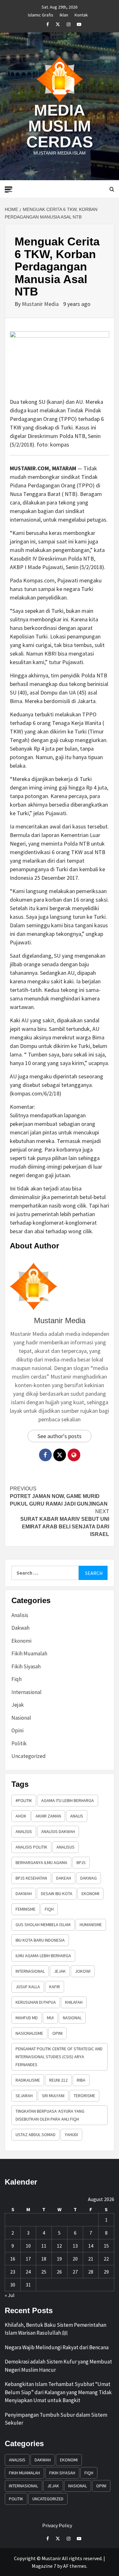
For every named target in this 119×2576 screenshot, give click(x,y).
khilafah (74, 2002)
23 (13, 2272)
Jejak (18, 1705)
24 (28, 2272)
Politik (19, 1743)
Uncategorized (29, 1756)
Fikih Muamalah (29, 1653)
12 (59, 2246)
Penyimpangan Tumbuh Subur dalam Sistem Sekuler (56, 2419)
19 (59, 2259)
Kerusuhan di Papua (36, 2002)
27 (75, 2272)
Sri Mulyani (53, 2096)
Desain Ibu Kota (57, 1894)
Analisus (66, 1847)
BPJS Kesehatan (31, 1878)
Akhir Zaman (48, 1816)
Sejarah (24, 2096)
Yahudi (71, 2135)
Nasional (21, 1718)
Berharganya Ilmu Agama (41, 1862)
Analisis (20, 1615)
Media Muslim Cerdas (60, 126)
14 (91, 2246)
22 (106, 2259)
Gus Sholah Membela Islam (43, 1925)
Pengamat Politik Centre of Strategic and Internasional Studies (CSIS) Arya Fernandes (59, 2057)
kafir (55, 1987)
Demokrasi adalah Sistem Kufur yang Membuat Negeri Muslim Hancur (58, 2366)
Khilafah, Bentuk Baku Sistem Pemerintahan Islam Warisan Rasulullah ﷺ (56, 2329)
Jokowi (83, 1971)
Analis (77, 1816)
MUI (50, 2018)
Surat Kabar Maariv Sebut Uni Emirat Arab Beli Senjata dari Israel (65, 1523)
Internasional (26, 1692)
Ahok (21, 1816)
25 (44, 2272)
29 (106, 2272)
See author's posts (60, 1436)
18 (44, 2259)
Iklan (64, 14)
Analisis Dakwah (58, 1831)
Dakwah (20, 1628)
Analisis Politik (31, 1847)
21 (91, 2259)
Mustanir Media (41, 304)
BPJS (81, 1862)
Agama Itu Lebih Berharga (68, 1800)
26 (59, 2272)
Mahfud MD (27, 2018)
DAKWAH (24, 1894)
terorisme (84, 2096)
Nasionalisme (29, 2033)
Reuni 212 (58, 2080)
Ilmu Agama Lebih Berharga (43, 1956)
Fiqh (17, 1679)
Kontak (81, 14)
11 (44, 2246)
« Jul (10, 2295)
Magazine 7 (44, 2566)
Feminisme (26, 1909)
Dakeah (64, 1878)
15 (106, 2246)
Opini (17, 1730)
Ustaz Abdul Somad (36, 2135)
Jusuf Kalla (28, 1987)
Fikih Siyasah (26, 1666)
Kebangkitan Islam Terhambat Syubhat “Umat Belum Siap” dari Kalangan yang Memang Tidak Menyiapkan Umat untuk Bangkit (58, 2392)
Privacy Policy (57, 2525)
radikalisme (28, 2080)
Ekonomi (21, 1641)
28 (91, 2272)
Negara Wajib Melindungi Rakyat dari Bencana (57, 2347)
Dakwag (89, 1878)
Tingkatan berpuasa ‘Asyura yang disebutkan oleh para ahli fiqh (50, 2115)
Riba (81, 2080)
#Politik (24, 1800)
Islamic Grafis (41, 14)
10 (28, 2246)
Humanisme (91, 1925)
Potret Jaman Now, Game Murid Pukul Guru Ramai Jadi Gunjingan (59, 1496)
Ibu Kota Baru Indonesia (40, 1940)
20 (75, 2259)
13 (75, 2246)
